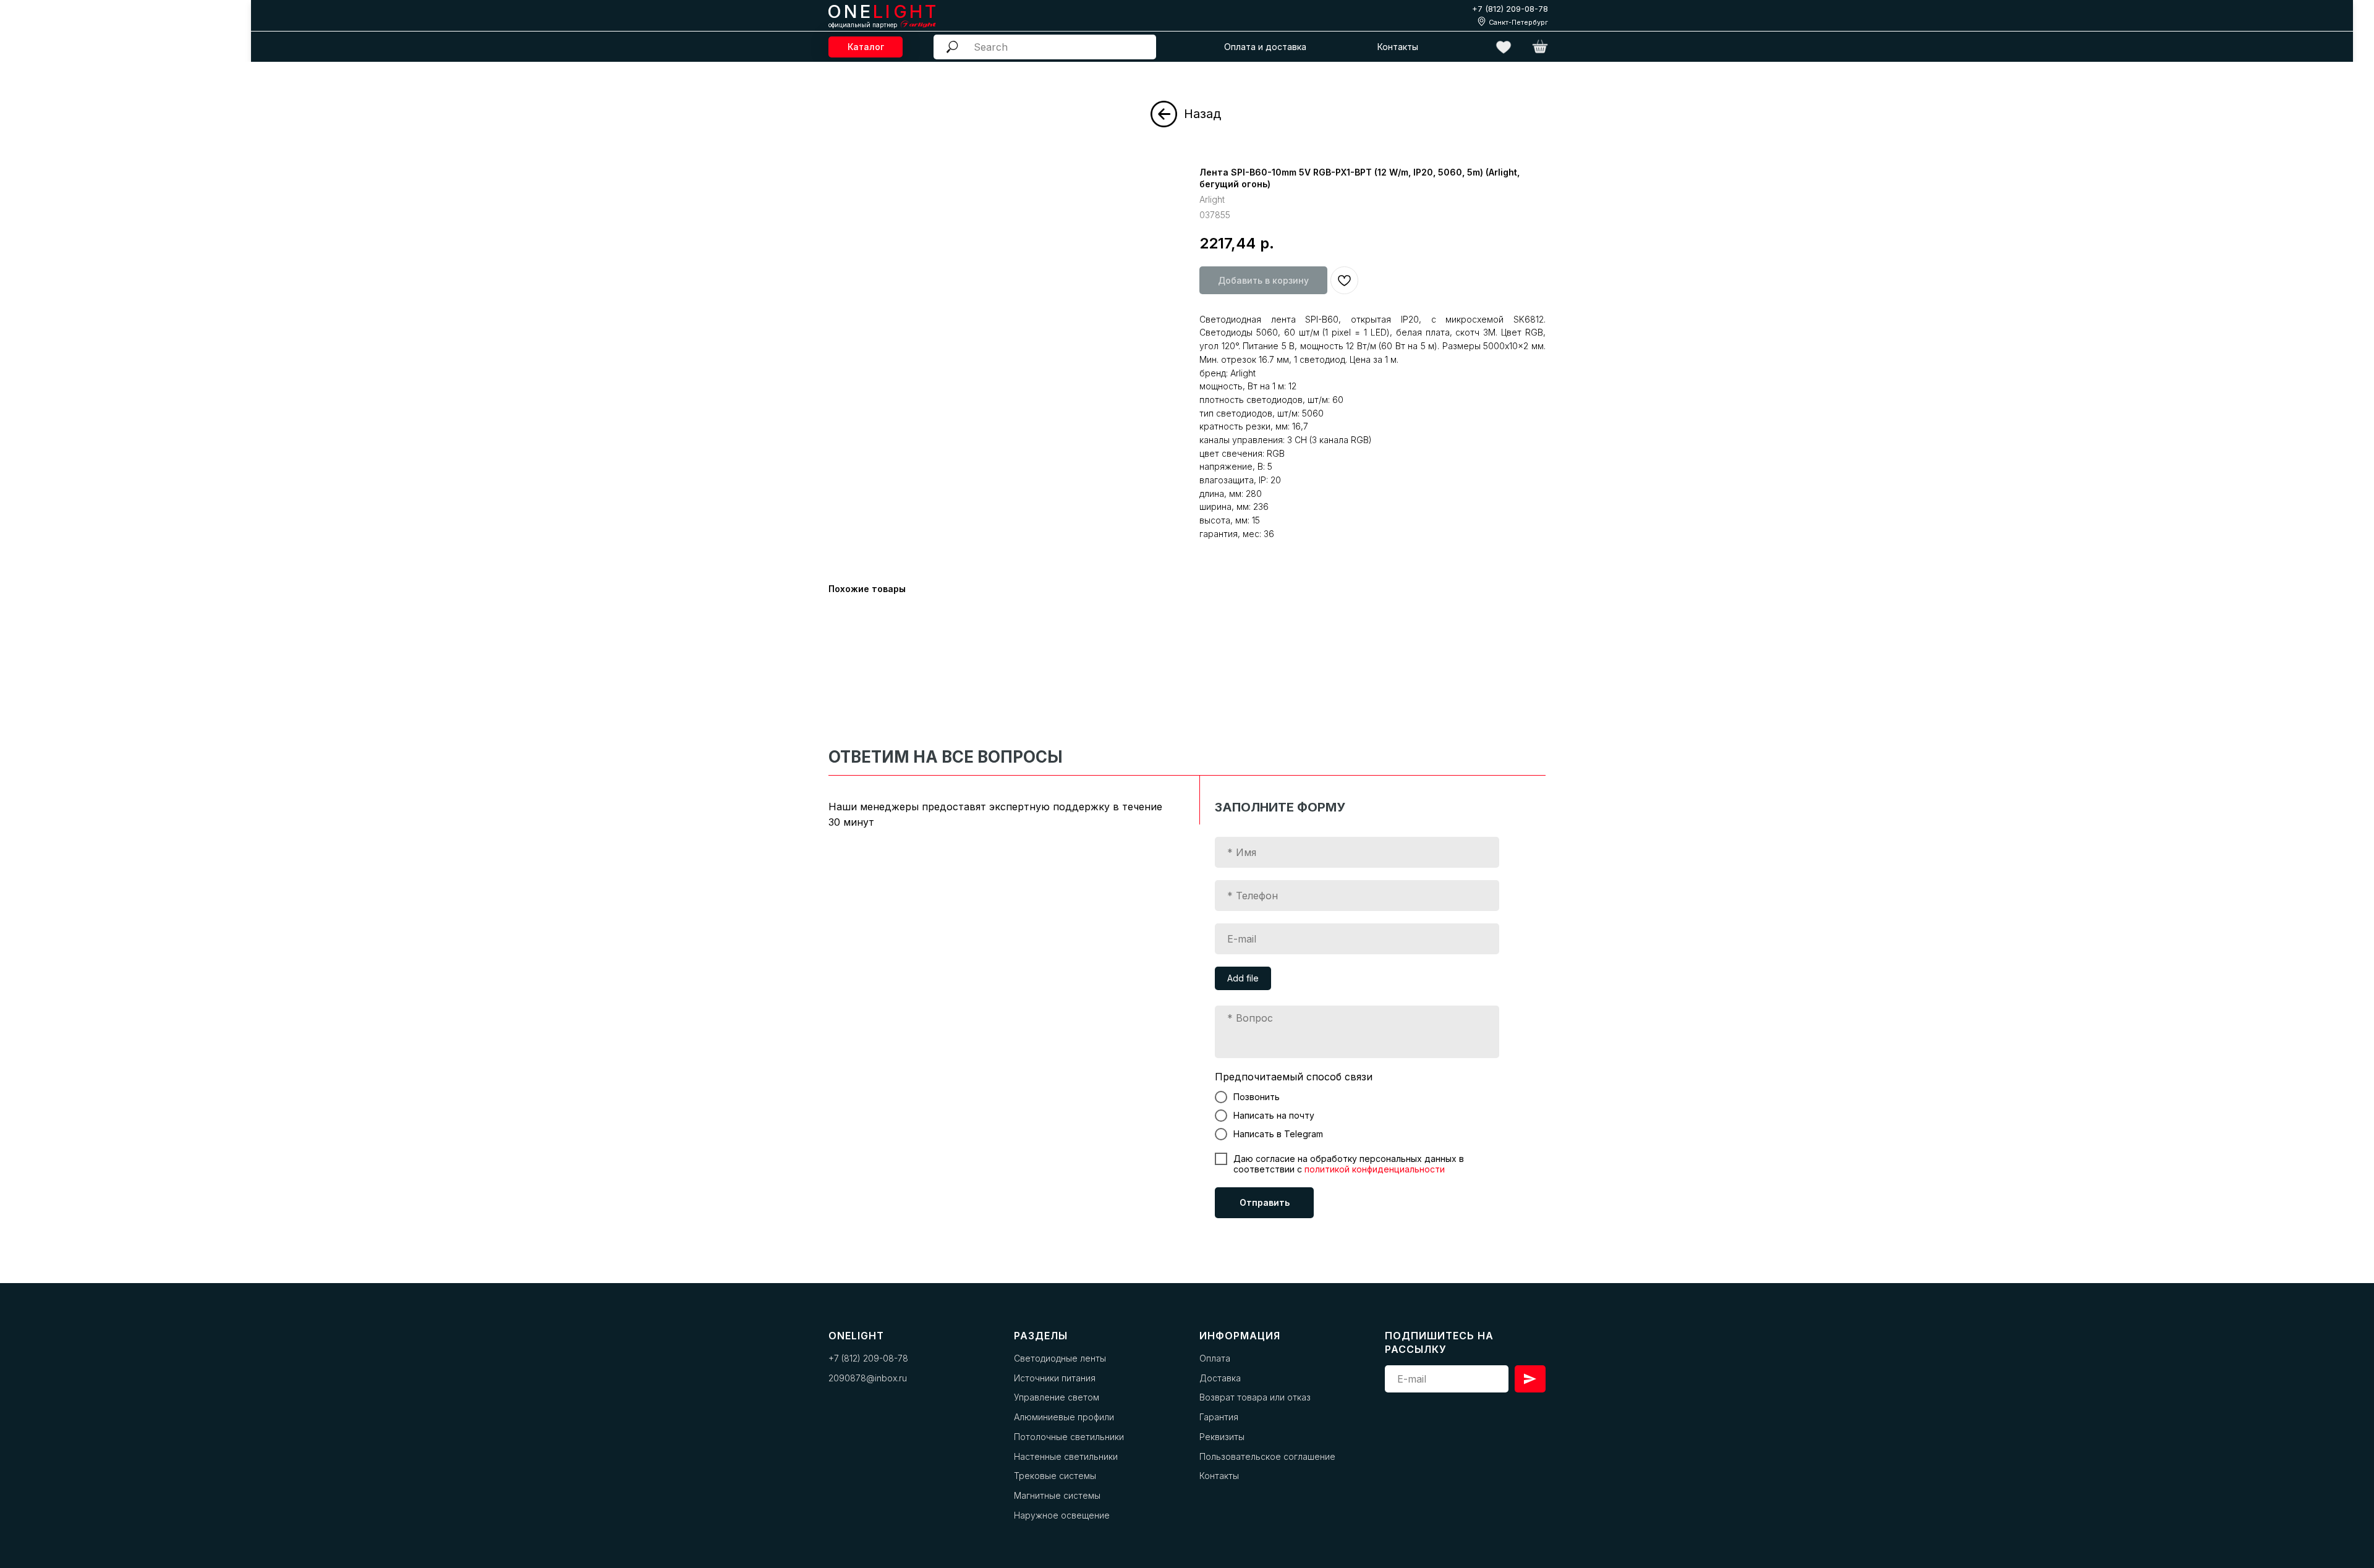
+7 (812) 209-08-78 (1510, 9)
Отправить (1265, 1202)
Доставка (1220, 1378)
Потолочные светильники (1069, 1437)
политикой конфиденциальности (1375, 1169)
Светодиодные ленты (1060, 1358)
